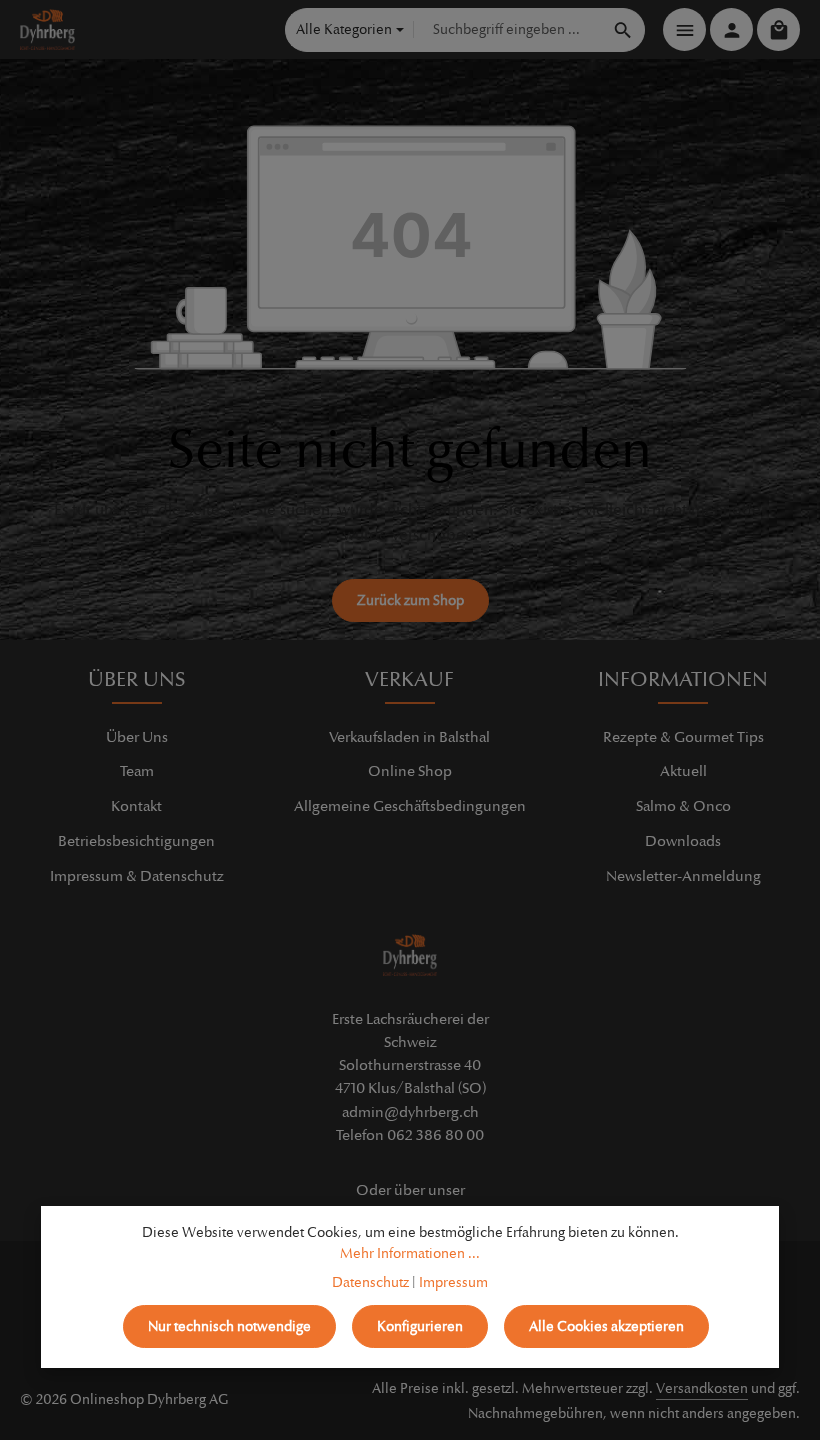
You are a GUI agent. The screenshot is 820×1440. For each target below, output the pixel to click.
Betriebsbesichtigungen (136, 841)
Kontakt (136, 806)
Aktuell (683, 771)
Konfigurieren (420, 1326)
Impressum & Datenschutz (137, 876)
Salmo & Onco (683, 806)
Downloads (683, 841)
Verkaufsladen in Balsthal (409, 737)
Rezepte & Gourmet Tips (683, 737)
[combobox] (508, 30)
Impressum (453, 1282)
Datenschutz (370, 1282)
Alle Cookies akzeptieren (606, 1326)
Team (137, 771)
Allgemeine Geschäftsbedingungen (410, 806)
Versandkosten (702, 1388)
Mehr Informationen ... (410, 1253)
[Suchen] (623, 30)
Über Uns (137, 737)
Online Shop (410, 771)
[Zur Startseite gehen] (47, 30)
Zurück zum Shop (410, 600)
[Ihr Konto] (731, 29)
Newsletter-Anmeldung (683, 876)
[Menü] (684, 29)
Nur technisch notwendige (229, 1326)
